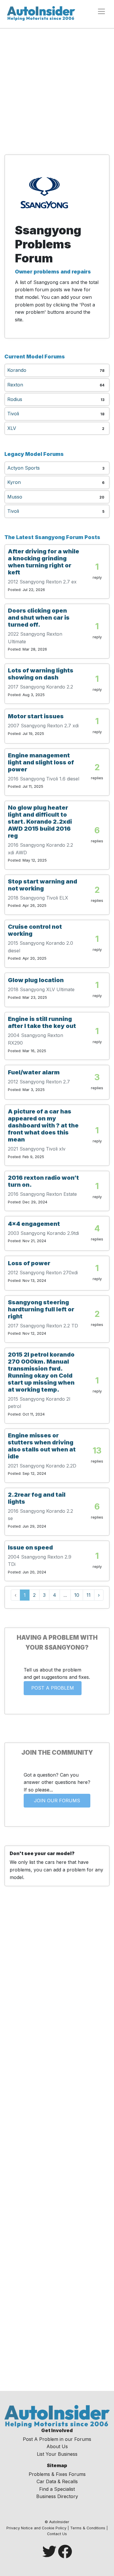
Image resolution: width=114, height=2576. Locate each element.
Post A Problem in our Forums (57, 2439)
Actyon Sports (24, 468)
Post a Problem (53, 1688)
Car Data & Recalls (57, 2481)
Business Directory (57, 2496)
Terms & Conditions (88, 2528)
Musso (15, 497)
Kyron (14, 482)
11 (89, 1595)
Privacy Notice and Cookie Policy (36, 2528)
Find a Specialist (57, 2489)
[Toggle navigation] (101, 11)
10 (77, 1595)
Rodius (15, 399)
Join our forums (57, 1801)
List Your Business (57, 2454)
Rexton (15, 385)
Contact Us (57, 2534)
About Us (57, 2446)
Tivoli (13, 414)
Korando (17, 370)
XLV (12, 428)
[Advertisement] (57, 93)
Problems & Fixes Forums (57, 2474)
